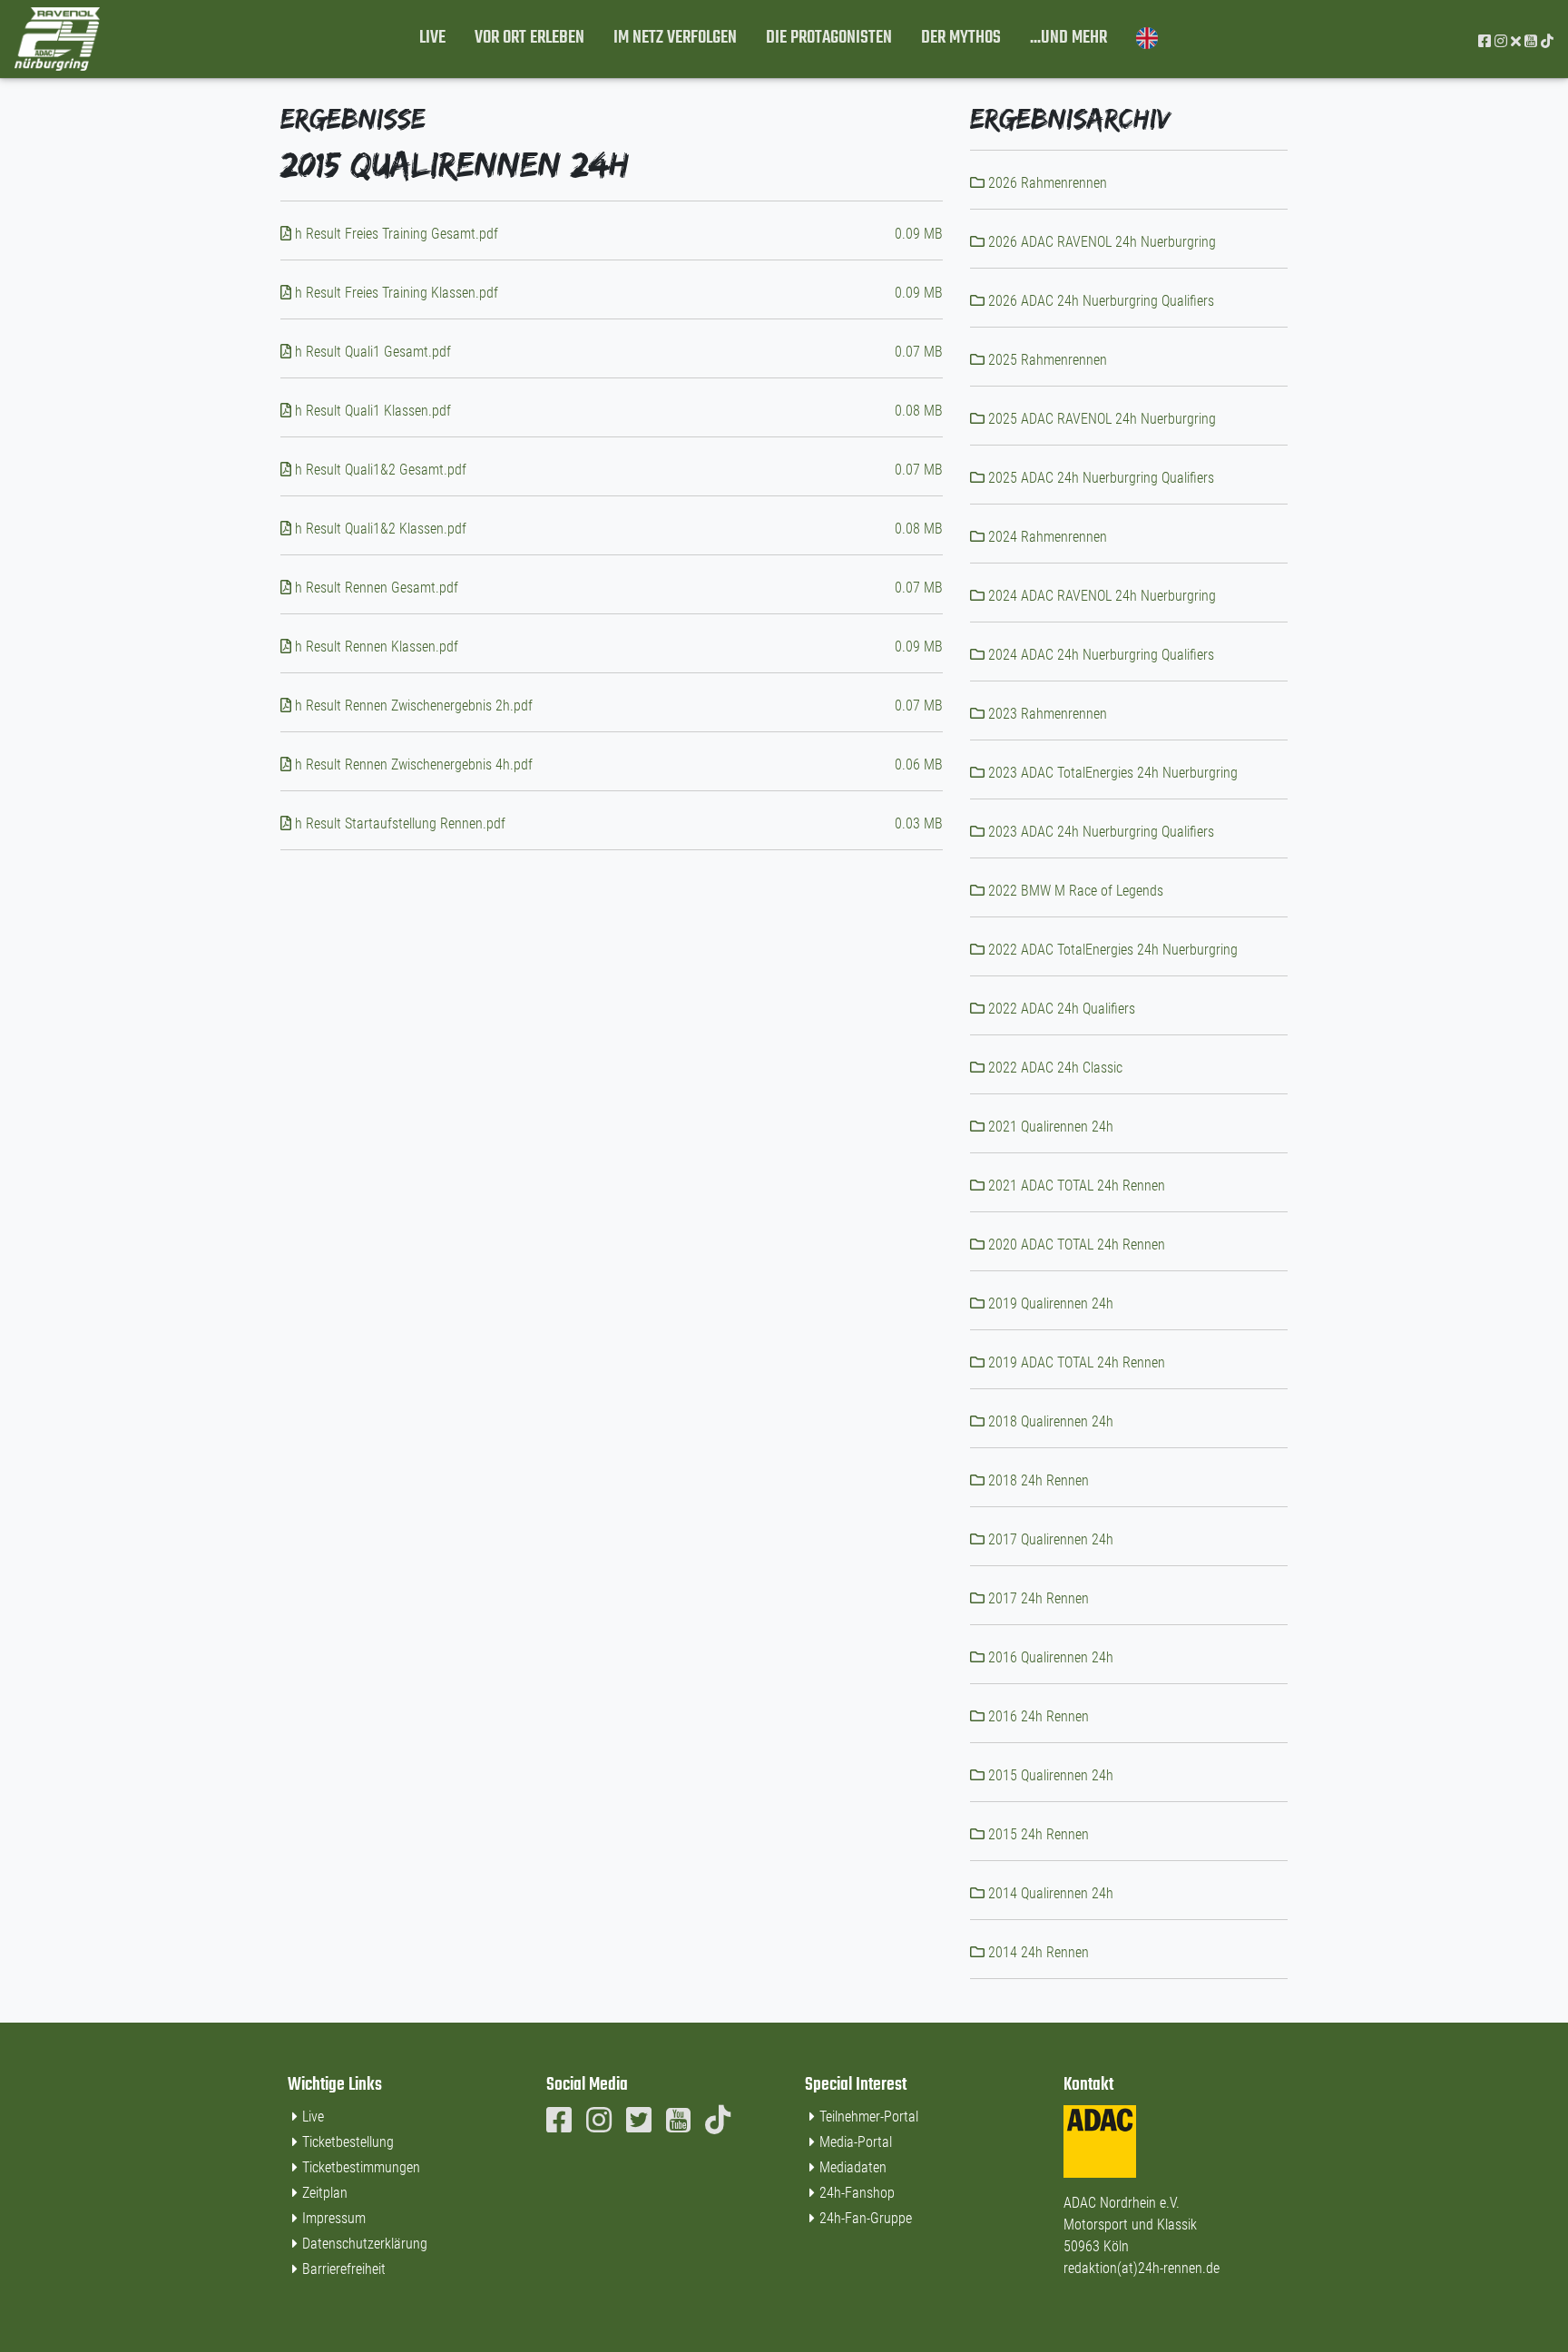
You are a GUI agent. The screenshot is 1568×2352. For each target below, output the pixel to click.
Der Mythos (961, 38)
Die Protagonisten (829, 38)
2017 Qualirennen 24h (1049, 1539)
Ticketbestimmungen (361, 2167)
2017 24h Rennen (1037, 1598)
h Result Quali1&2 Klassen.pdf (379, 529)
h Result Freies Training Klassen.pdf (395, 293)
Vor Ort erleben (529, 38)
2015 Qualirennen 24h (1049, 1775)
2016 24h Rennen (1037, 1716)
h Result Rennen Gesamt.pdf (375, 588)
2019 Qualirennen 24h (1049, 1303)
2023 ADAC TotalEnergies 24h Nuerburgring (1111, 773)
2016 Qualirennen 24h (1049, 1657)
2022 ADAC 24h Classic (1053, 1068)
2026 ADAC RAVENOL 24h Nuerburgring (1100, 242)
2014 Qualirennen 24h (1049, 1893)
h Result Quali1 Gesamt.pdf (371, 352)
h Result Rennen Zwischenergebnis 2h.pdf (412, 706)
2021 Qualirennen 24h (1049, 1127)
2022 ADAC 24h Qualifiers (1060, 1009)
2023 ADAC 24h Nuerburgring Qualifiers (1099, 832)
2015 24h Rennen (1037, 1834)
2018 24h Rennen (1037, 1480)
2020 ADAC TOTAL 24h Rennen (1075, 1245)
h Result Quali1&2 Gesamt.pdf (379, 470)
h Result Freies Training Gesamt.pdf (395, 234)
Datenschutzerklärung (365, 2244)
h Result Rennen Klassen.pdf (375, 647)
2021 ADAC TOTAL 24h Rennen (1075, 1186)
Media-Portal (856, 2142)
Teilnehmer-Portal (869, 2117)
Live (432, 38)
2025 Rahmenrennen (1046, 360)
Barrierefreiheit (344, 2269)
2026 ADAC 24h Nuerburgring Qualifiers (1099, 301)
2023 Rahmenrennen (1046, 714)
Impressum (334, 2218)
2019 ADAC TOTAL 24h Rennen (1075, 1362)
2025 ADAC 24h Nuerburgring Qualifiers (1099, 478)
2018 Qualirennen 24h (1049, 1421)
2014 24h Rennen (1037, 1952)
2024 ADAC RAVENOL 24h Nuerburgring (1100, 596)
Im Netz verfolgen (675, 38)
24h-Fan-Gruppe (866, 2218)
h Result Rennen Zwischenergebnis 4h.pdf (412, 764)
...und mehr (1068, 38)
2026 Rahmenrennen (1046, 183)
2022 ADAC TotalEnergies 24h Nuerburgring (1111, 950)
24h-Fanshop (857, 2193)
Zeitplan (325, 2193)
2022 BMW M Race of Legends (1074, 891)
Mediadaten (853, 2167)
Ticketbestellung (348, 2142)
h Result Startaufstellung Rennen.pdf (398, 823)
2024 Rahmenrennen (1046, 537)
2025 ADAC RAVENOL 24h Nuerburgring (1100, 419)
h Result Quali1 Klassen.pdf (371, 411)
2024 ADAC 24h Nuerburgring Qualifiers (1099, 655)
